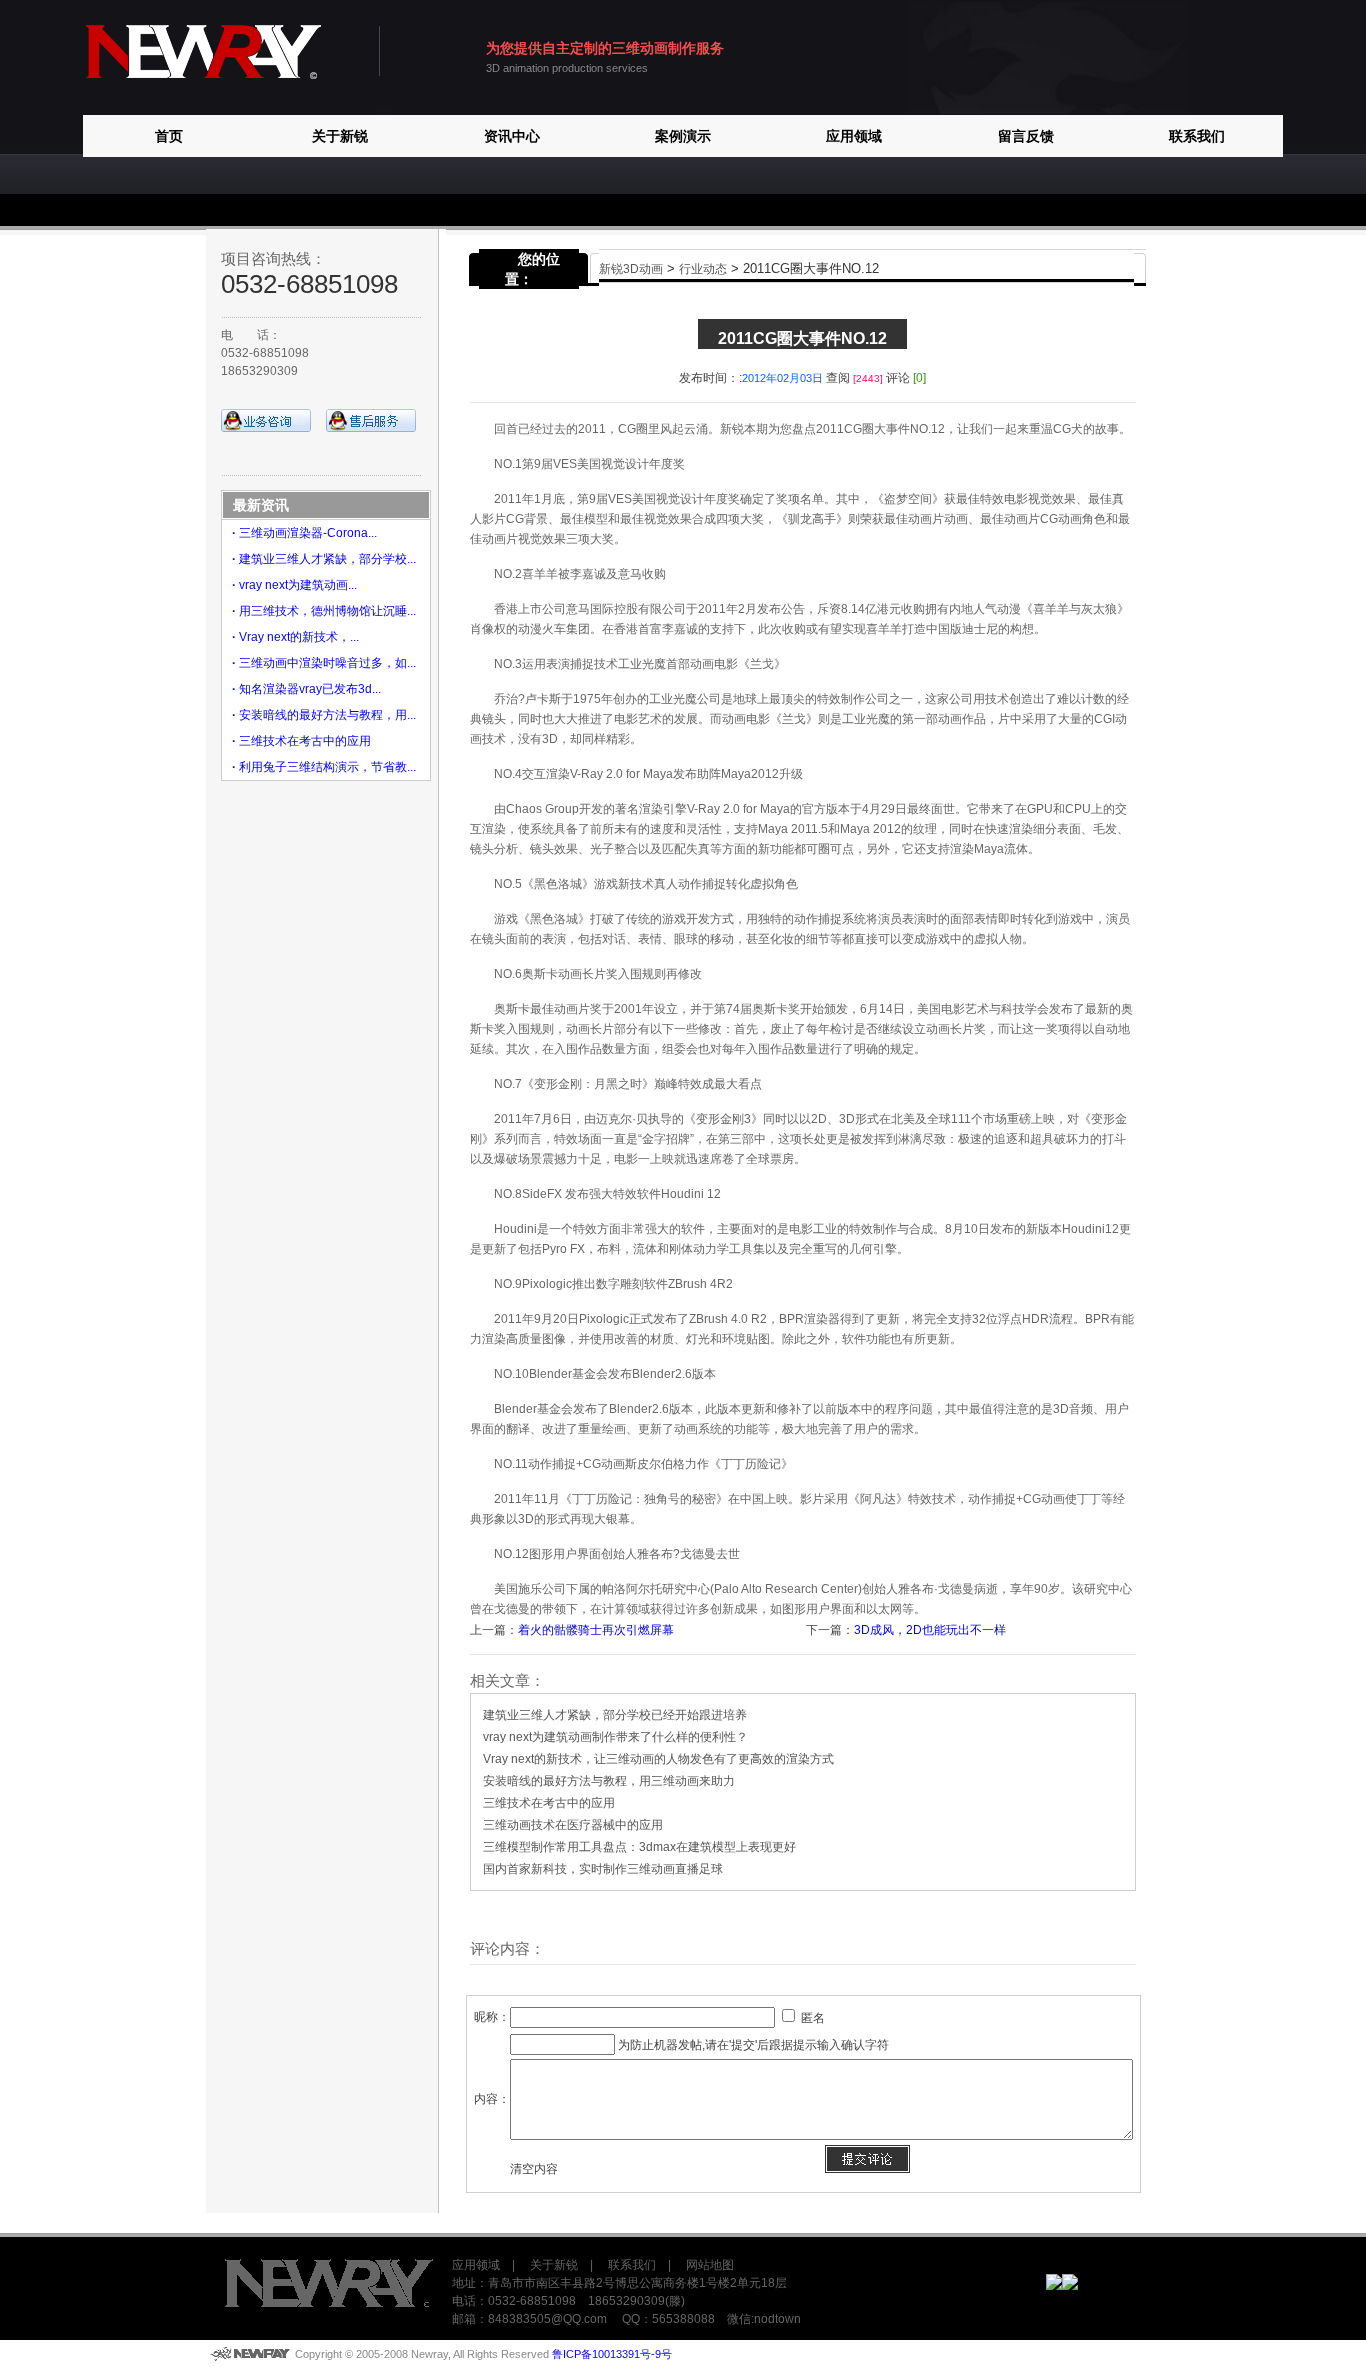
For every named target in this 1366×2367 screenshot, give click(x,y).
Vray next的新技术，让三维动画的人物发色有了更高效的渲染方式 (658, 1759)
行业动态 (703, 269)
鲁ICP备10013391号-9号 (612, 2354)
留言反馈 (1026, 136)
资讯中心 (512, 136)
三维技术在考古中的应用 (549, 1803)
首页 (169, 136)
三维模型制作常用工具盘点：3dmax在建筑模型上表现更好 (639, 1847)
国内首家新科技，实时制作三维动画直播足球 (603, 1869)
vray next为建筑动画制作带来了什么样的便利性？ (615, 1737)
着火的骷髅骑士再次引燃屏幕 (596, 1630)
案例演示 (683, 136)
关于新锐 (340, 136)
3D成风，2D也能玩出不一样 (930, 1630)
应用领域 (854, 136)
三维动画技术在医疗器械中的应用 (573, 1825)
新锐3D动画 (631, 269)
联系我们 (1197, 136)
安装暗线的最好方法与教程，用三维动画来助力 (609, 1781)
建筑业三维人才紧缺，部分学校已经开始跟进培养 (615, 1715)
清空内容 (534, 2169)
